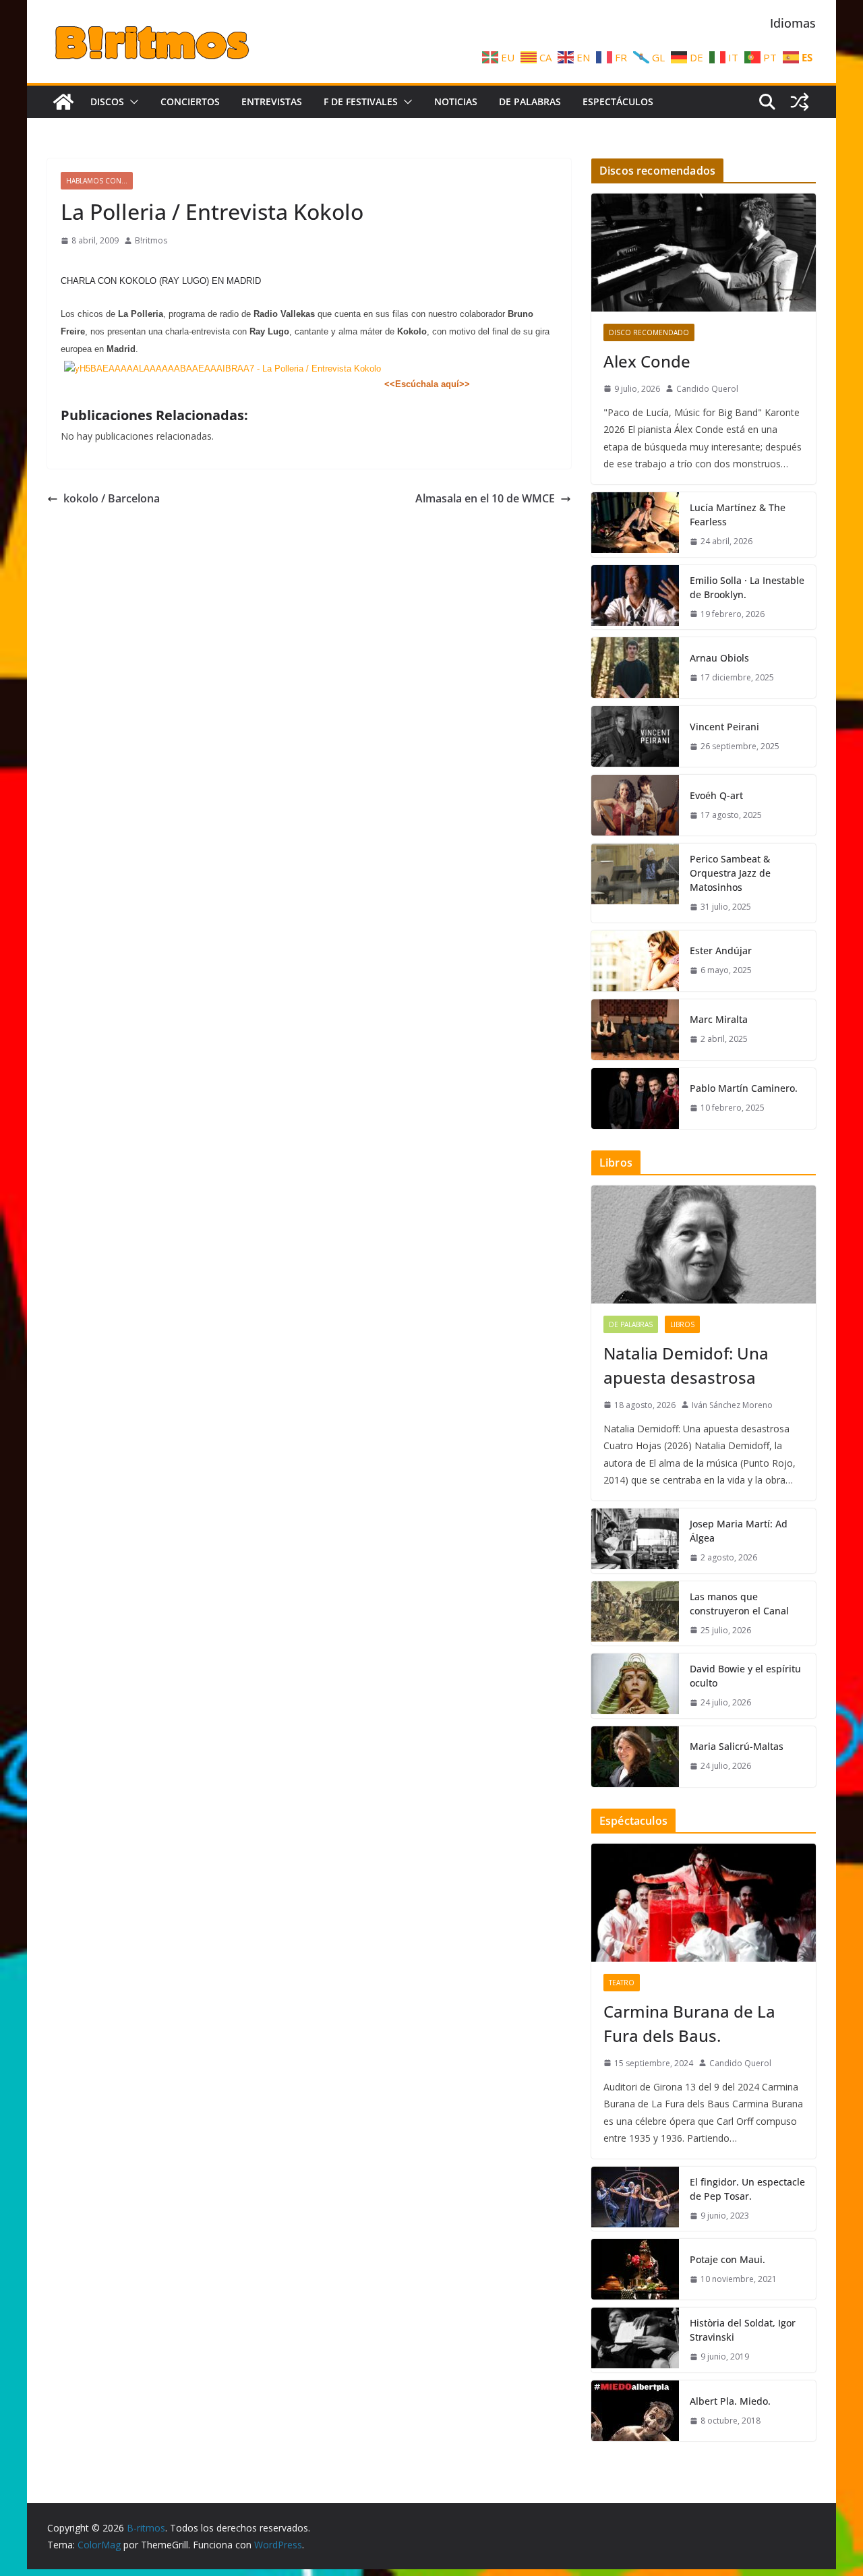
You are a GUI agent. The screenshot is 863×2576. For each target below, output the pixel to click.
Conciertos (190, 101)
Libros (682, 1324)
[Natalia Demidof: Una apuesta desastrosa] (704, 1245)
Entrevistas (272, 101)
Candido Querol (707, 389)
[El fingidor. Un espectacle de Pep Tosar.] (635, 2199)
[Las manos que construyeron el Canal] (635, 1614)
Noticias (456, 101)
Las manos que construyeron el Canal (739, 1604)
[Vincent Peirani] (635, 736)
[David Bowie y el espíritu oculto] (635, 1686)
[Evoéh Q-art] (635, 805)
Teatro (622, 1983)
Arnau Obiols (719, 658)
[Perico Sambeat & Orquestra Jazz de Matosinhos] (635, 883)
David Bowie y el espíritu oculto (745, 1676)
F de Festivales (361, 101)
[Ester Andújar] (635, 961)
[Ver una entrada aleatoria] (800, 102)
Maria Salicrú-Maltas (737, 1746)
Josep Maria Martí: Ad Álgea (739, 1531)
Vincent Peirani (724, 727)
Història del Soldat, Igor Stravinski (743, 2330)
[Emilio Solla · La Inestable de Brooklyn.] (635, 597)
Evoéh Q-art (716, 795)
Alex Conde (647, 361)
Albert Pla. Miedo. (730, 2401)
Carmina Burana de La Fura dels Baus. (689, 2023)
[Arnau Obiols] (635, 668)
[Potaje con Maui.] (635, 2269)
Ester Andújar (721, 950)
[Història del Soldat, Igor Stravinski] (635, 2340)
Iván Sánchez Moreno (732, 1405)
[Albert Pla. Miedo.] (635, 2411)
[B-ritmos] (63, 102)
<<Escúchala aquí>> (427, 384)
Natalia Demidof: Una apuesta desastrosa (686, 1365)
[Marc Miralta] (635, 1030)
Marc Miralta (719, 1019)
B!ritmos (151, 240)
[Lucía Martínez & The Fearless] (635, 525)
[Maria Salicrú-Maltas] (635, 1757)
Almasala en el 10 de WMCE (485, 498)
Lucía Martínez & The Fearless (738, 515)
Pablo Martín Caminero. (744, 1088)
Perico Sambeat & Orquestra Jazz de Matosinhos (730, 873)
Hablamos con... (97, 181)
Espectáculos (618, 101)
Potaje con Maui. (727, 2259)
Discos (107, 101)
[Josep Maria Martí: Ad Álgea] (635, 1541)
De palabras (530, 101)
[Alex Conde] (704, 253)
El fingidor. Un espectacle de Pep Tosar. (747, 2189)
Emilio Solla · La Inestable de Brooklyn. (747, 587)
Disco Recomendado (649, 332)
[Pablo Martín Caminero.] (635, 1099)
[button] (131, 102)
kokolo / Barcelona (112, 498)
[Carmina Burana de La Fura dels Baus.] (704, 1903)
